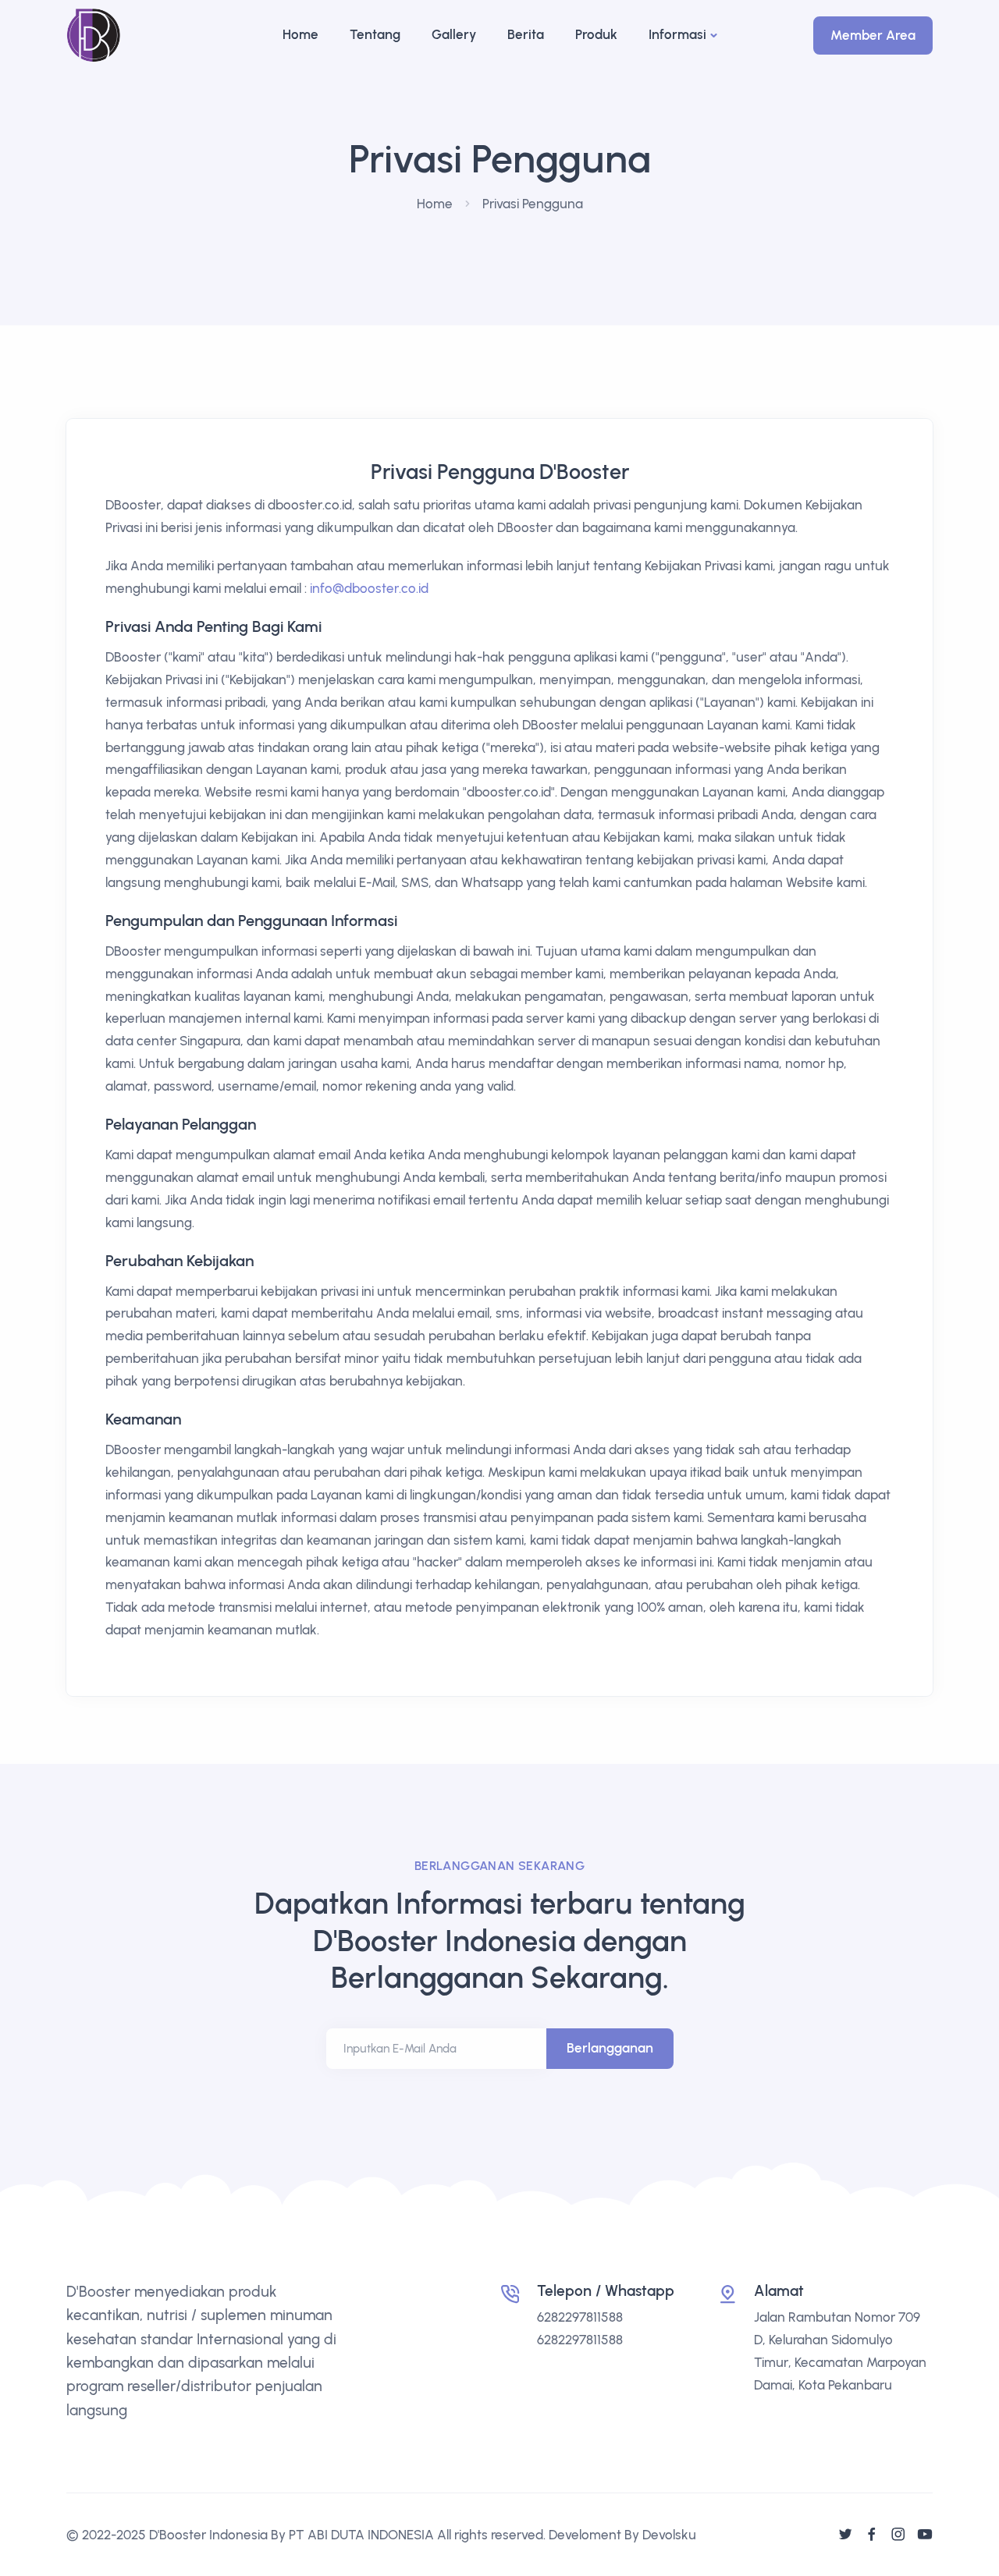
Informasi (677, 34)
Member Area (873, 35)
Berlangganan (610, 2048)
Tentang (375, 34)
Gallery (454, 34)
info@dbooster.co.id (369, 588)
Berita (526, 34)
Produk (596, 34)
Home (300, 34)
